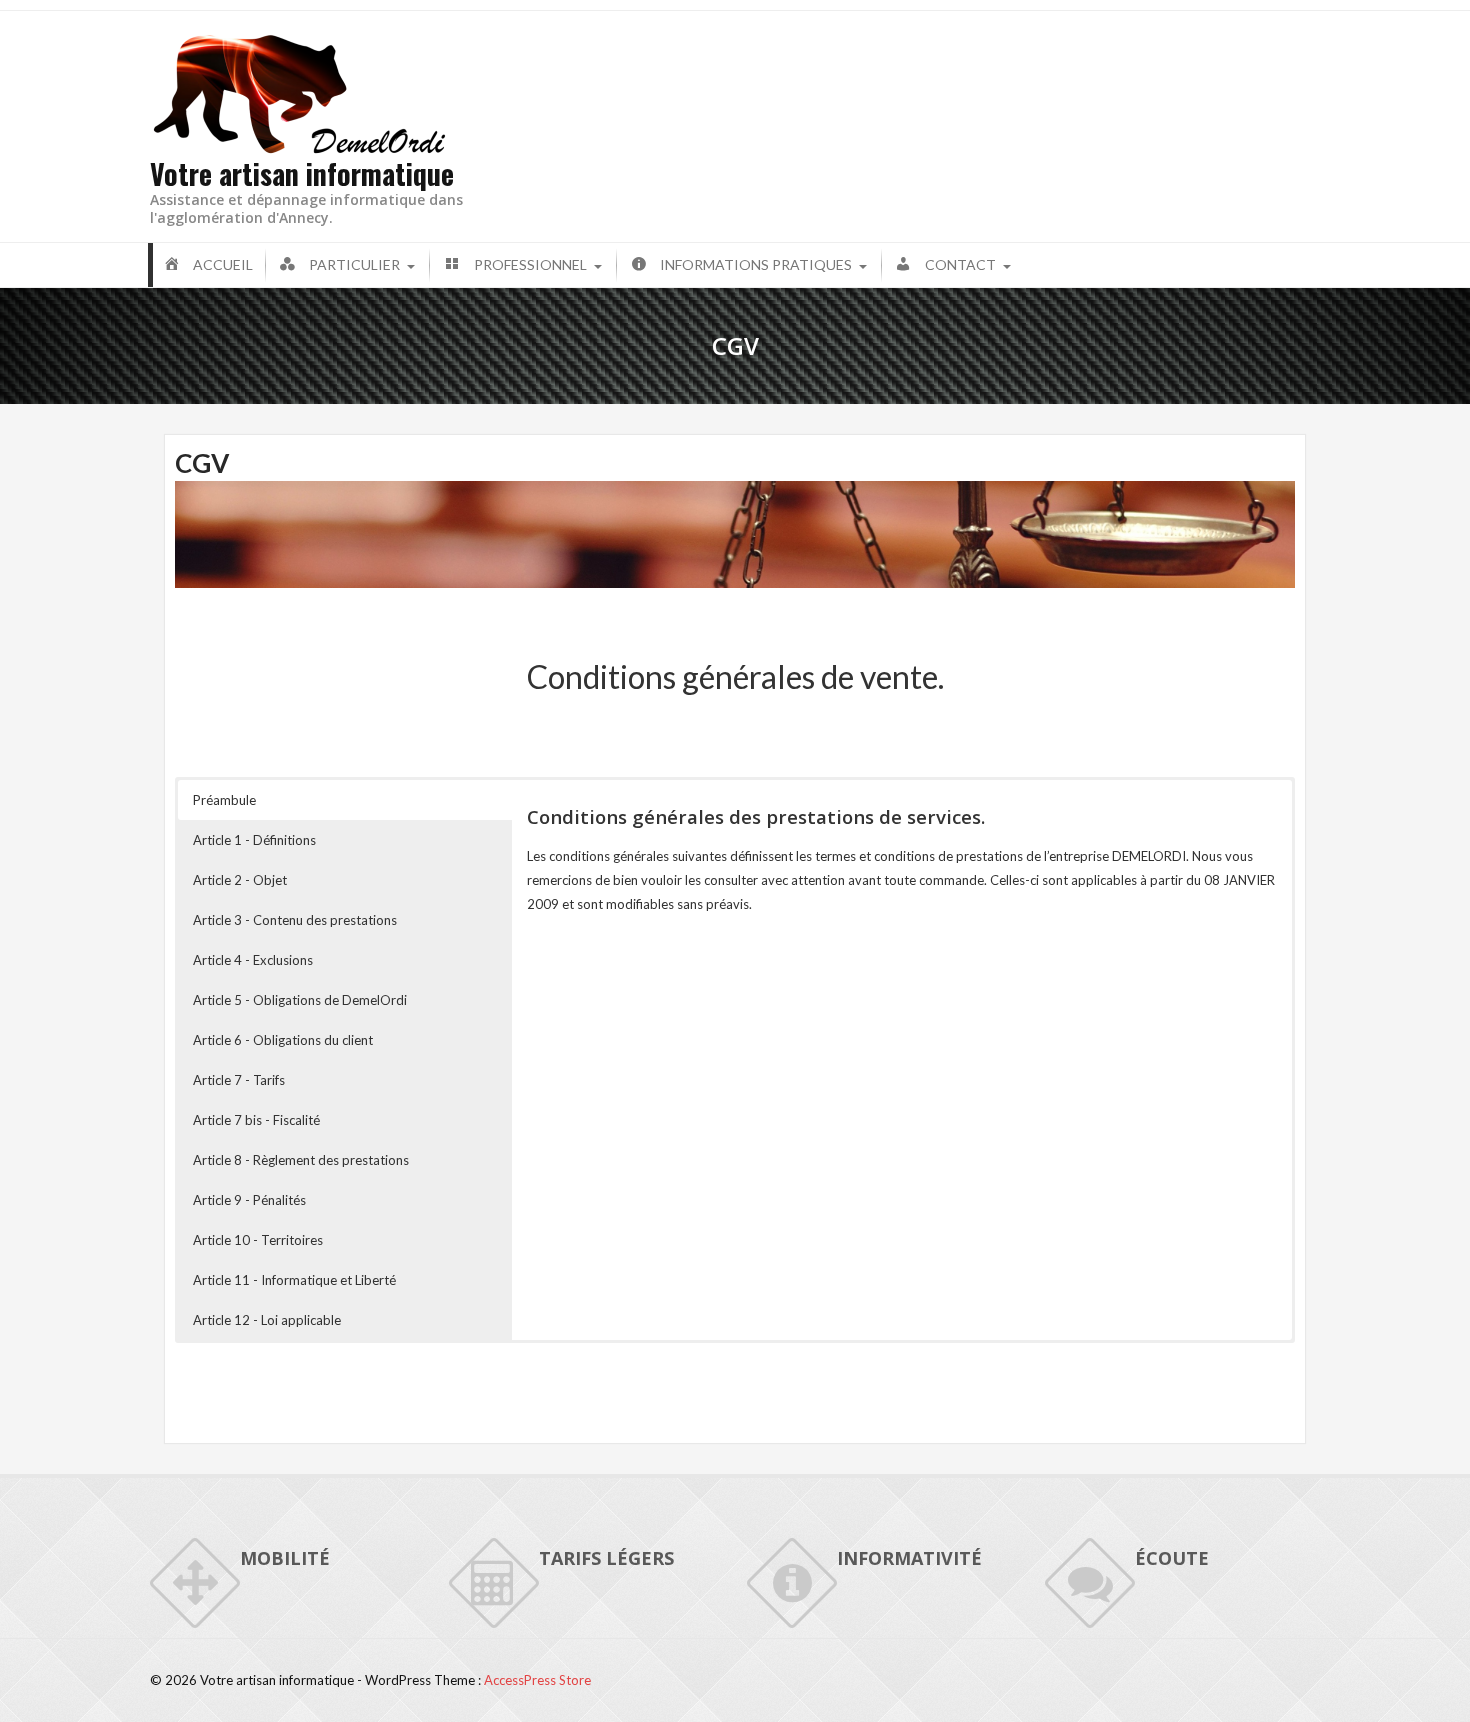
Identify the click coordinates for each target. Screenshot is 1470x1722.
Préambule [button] (224, 800)
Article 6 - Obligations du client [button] (283, 1040)
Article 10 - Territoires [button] (258, 1240)
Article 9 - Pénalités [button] (249, 1200)
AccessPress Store (537, 1680)
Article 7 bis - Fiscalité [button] (256, 1120)
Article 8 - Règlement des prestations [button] (301, 1160)
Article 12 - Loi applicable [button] (267, 1320)
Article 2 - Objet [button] (240, 880)
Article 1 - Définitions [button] (254, 840)
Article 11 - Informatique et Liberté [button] (294, 1280)
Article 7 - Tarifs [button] (239, 1080)
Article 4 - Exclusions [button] (253, 960)
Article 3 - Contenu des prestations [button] (295, 920)
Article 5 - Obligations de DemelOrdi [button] (300, 1000)
